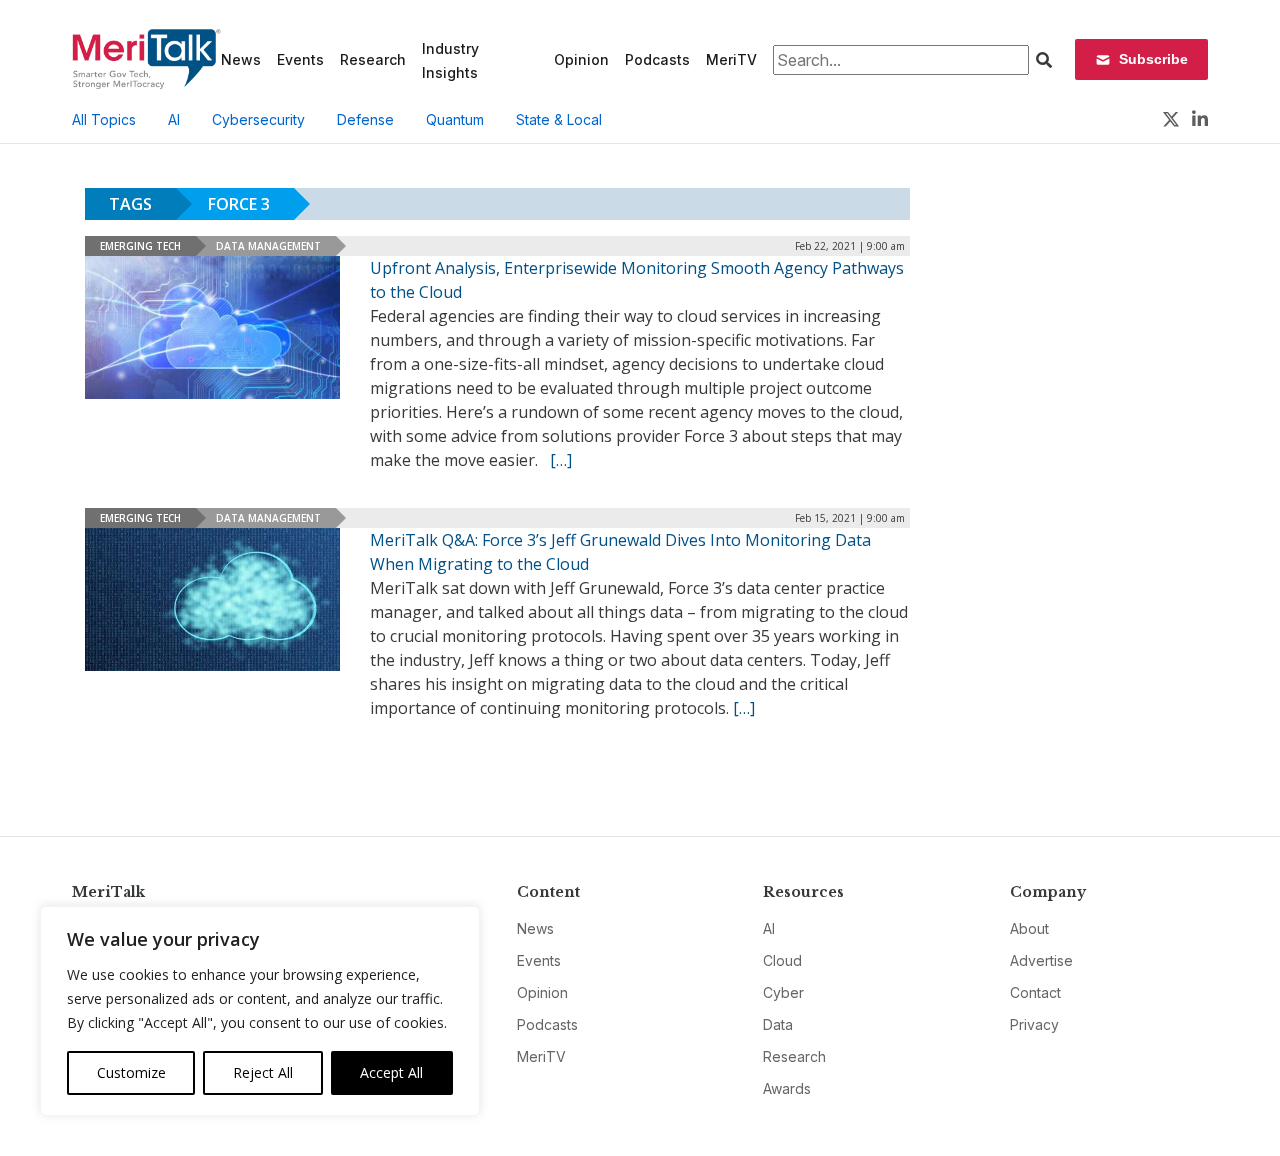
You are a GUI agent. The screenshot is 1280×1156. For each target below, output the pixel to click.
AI (174, 119)
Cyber (783, 992)
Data (778, 1024)
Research (373, 59)
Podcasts (657, 59)
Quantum (455, 119)
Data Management (268, 246)
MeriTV (731, 59)
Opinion (581, 59)
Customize (131, 1072)
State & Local (559, 119)
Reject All (263, 1072)
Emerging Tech (140, 246)
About (1029, 928)
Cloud (782, 960)
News (241, 59)
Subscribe (1153, 59)
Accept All (391, 1072)
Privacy (1034, 1024)
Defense (365, 119)
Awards (787, 1088)
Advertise (1041, 960)
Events (300, 59)
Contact (1035, 992)
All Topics (104, 119)
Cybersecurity (258, 119)
